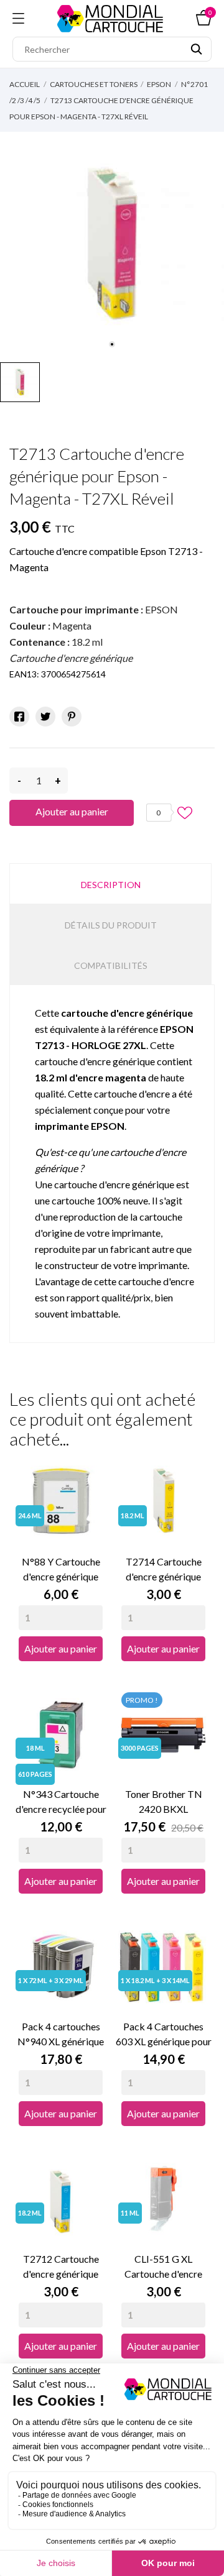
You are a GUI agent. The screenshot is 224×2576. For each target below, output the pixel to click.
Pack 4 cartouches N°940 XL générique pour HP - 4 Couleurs (61, 2035)
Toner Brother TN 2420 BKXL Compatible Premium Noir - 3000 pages (163, 1802)
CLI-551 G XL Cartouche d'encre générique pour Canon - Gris (164, 2267)
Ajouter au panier (72, 811)
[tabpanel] (112, 244)
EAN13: (24, 674)
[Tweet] (45, 717)
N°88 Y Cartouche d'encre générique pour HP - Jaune (61, 1570)
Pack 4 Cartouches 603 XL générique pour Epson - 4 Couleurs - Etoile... (164, 2035)
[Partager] (19, 717)
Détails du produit (111, 925)
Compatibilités (111, 965)
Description (111, 885)
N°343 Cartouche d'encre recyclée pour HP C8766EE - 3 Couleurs (61, 1802)
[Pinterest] (72, 717)
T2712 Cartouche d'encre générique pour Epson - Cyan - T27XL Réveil (61, 2267)
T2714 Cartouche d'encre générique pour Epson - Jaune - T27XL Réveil (163, 1570)
